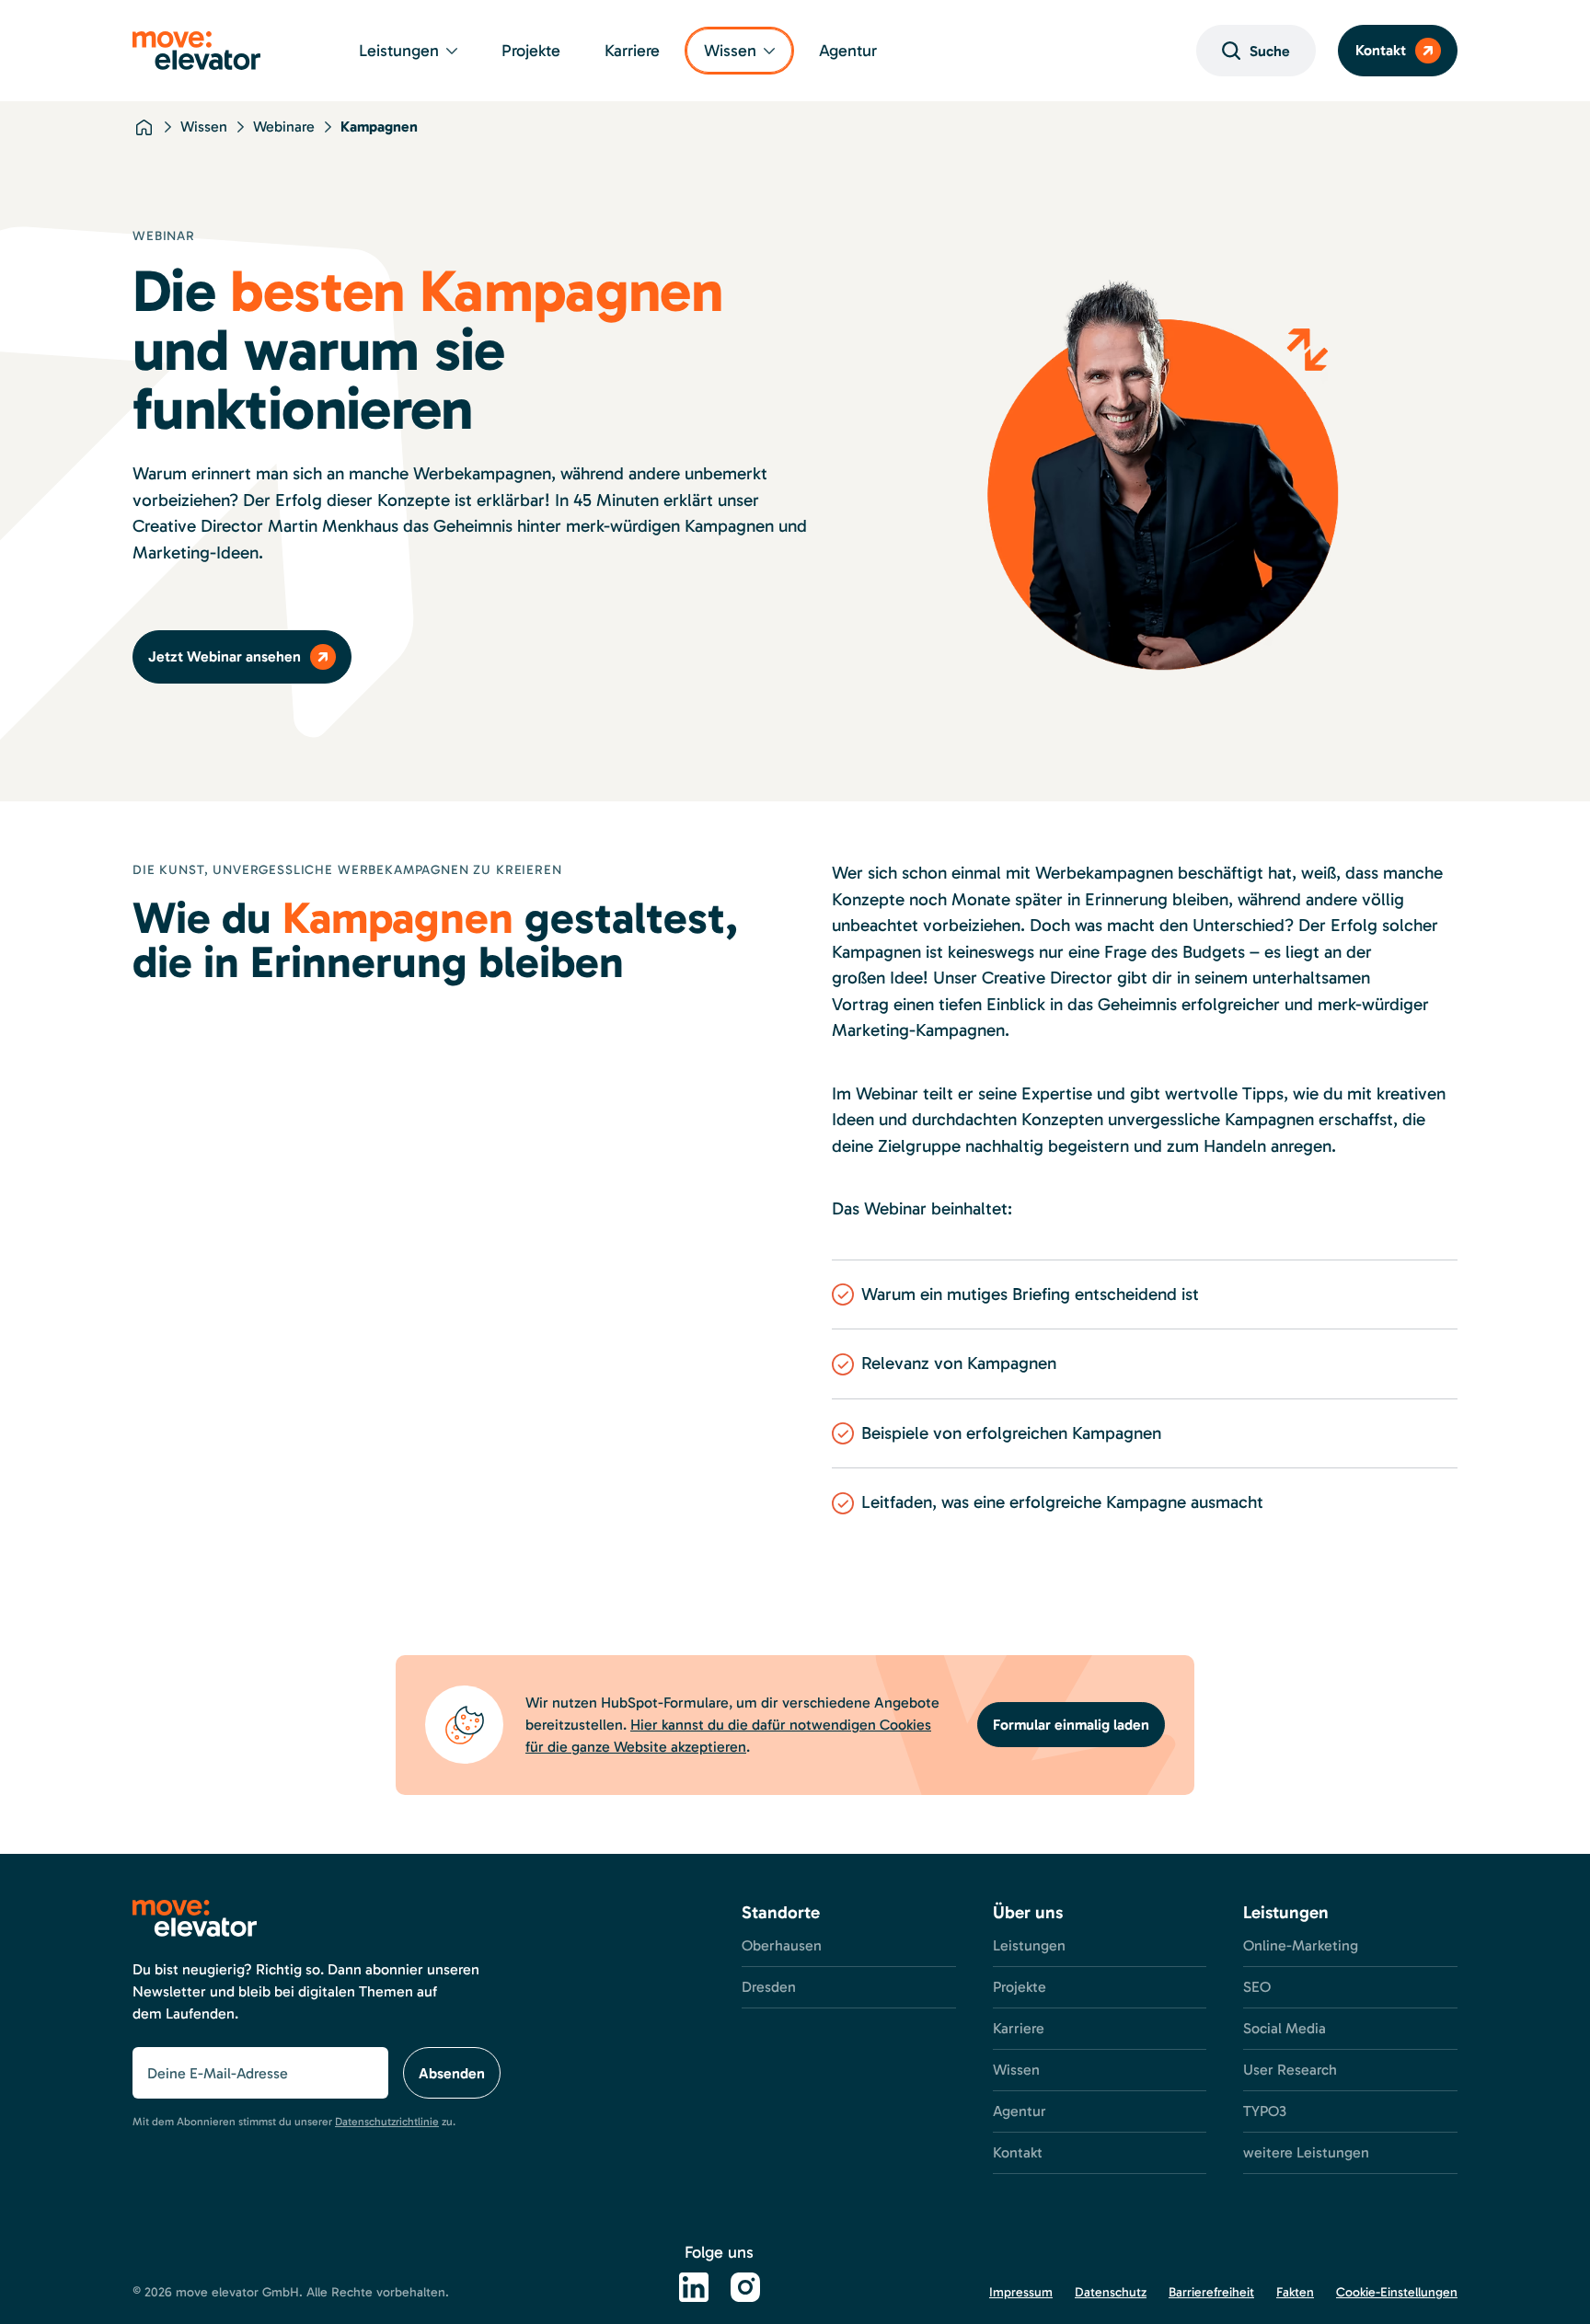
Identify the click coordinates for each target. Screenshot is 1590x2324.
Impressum (1021, 2292)
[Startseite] (144, 127)
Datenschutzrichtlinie (387, 2122)
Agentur (848, 51)
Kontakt (1381, 50)
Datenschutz (1111, 2292)
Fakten (1295, 2292)
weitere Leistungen (1306, 2152)
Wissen (730, 51)
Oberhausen (782, 1945)
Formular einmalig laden (1071, 1725)
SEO (1257, 1987)
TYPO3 (1265, 2111)
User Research (1290, 2070)
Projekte (531, 51)
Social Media (1285, 2028)
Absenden (452, 2073)
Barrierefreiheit (1211, 2292)
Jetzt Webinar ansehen (225, 656)
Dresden (769, 1987)
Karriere (632, 51)
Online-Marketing (1301, 1945)
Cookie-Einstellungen (1397, 2292)
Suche (1270, 51)
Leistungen (399, 51)
